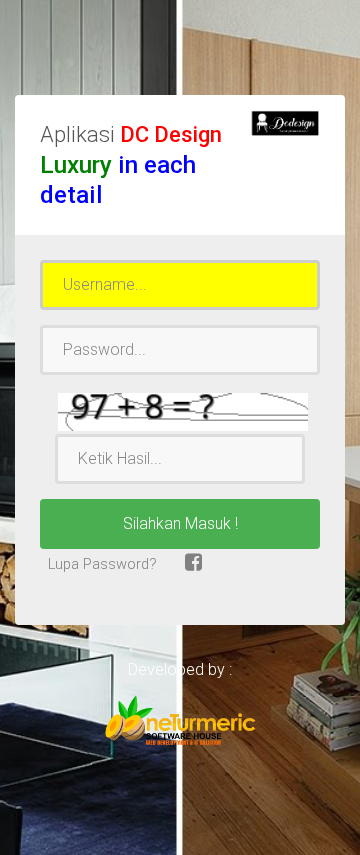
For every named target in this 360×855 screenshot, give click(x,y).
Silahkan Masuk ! (180, 523)
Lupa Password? (100, 564)
